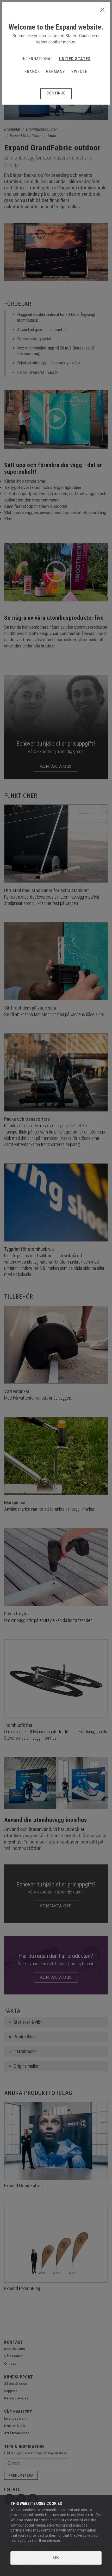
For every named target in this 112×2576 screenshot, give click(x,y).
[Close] (102, 10)
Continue (56, 93)
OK (56, 2558)
